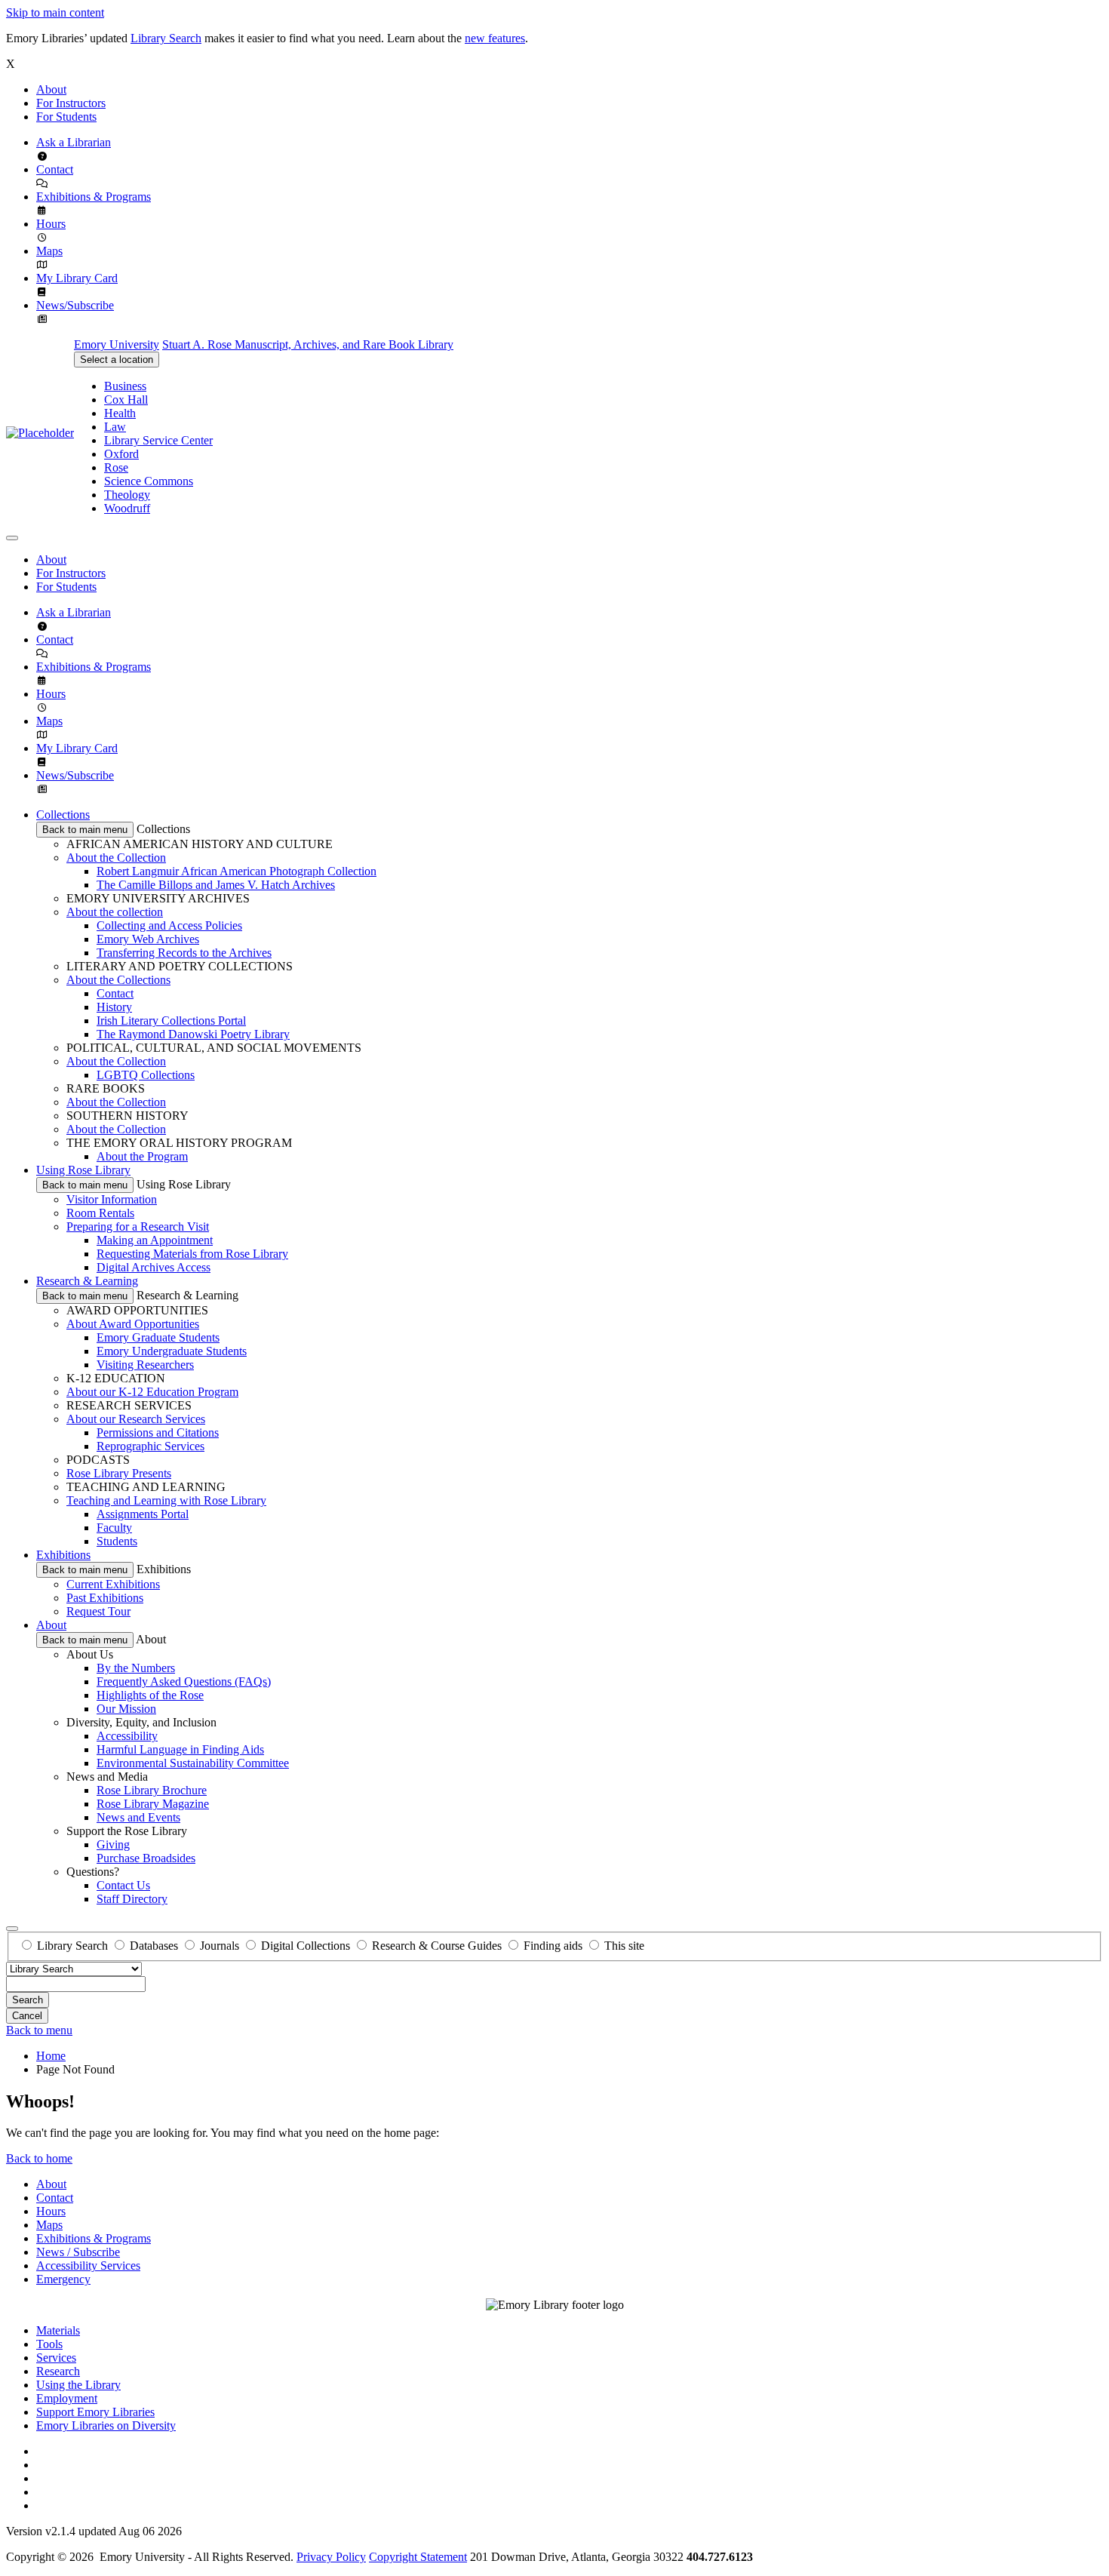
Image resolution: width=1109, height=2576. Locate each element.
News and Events (138, 1817)
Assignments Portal (143, 1514)
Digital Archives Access (154, 1267)
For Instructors (71, 103)
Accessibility (127, 1736)
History (114, 1007)
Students (117, 1541)
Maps (49, 251)
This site (624, 1946)
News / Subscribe (78, 2252)
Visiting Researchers (145, 1365)
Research (58, 2371)
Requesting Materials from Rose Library (192, 1254)
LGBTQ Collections (146, 1075)
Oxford (121, 454)
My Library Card (77, 278)
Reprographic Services (151, 1446)
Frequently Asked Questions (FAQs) (184, 1681)
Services (56, 2358)
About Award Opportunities (133, 1324)
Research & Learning (87, 1281)
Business (125, 386)
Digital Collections (306, 1946)
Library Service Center (158, 440)
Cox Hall (126, 400)
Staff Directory (132, 1899)
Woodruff (127, 508)
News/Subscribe (75, 305)
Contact (55, 169)
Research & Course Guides (437, 1946)
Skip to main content (55, 12)
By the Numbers (136, 1668)
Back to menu (39, 2030)
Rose (116, 467)
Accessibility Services (88, 2266)
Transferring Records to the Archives (184, 953)
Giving (113, 1844)
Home (51, 2056)
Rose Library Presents (119, 1473)
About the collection (115, 912)
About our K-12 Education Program (152, 1392)
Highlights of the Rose (150, 1695)
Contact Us (123, 1885)
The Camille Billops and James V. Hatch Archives (216, 885)
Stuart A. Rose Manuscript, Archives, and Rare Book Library (308, 344)
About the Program (142, 1156)
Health (120, 413)
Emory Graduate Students (158, 1337)
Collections (63, 815)
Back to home (39, 2158)
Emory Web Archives (148, 939)
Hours (51, 224)
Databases (154, 1946)
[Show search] (12, 1929)
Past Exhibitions (105, 1598)
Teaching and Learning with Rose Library (166, 1500)
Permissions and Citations (158, 1432)
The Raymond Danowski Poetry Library (193, 1034)
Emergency (63, 2279)
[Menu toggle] (12, 538)
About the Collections (118, 980)
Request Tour (98, 1611)
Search (28, 2000)
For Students (66, 117)
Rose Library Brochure (152, 1790)
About (51, 89)
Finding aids (553, 1946)
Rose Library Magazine (153, 1804)
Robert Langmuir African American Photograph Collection (237, 871)
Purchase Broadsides (146, 1858)
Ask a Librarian (74, 142)
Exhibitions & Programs (94, 197)
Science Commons (149, 481)
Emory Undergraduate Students (172, 1351)
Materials (58, 2330)
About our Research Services (136, 1419)
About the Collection (116, 858)
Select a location (117, 360)
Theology (127, 495)
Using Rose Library (83, 1170)
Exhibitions (63, 1555)
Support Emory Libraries (95, 2412)
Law (115, 427)
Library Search (166, 38)
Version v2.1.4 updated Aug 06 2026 (94, 2531)
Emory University (117, 344)
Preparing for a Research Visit (138, 1227)
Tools (49, 2344)
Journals (220, 1946)
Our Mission (126, 1709)
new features (495, 38)
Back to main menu (85, 830)
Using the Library (78, 2385)
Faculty (114, 1528)
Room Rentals (100, 1213)
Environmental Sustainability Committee (193, 1763)
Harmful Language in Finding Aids (180, 1749)
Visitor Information (112, 1199)
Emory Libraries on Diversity (106, 2425)
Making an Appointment (155, 1240)
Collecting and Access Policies (169, 925)
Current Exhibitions (113, 1584)
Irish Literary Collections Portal (171, 1021)
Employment (67, 2398)
